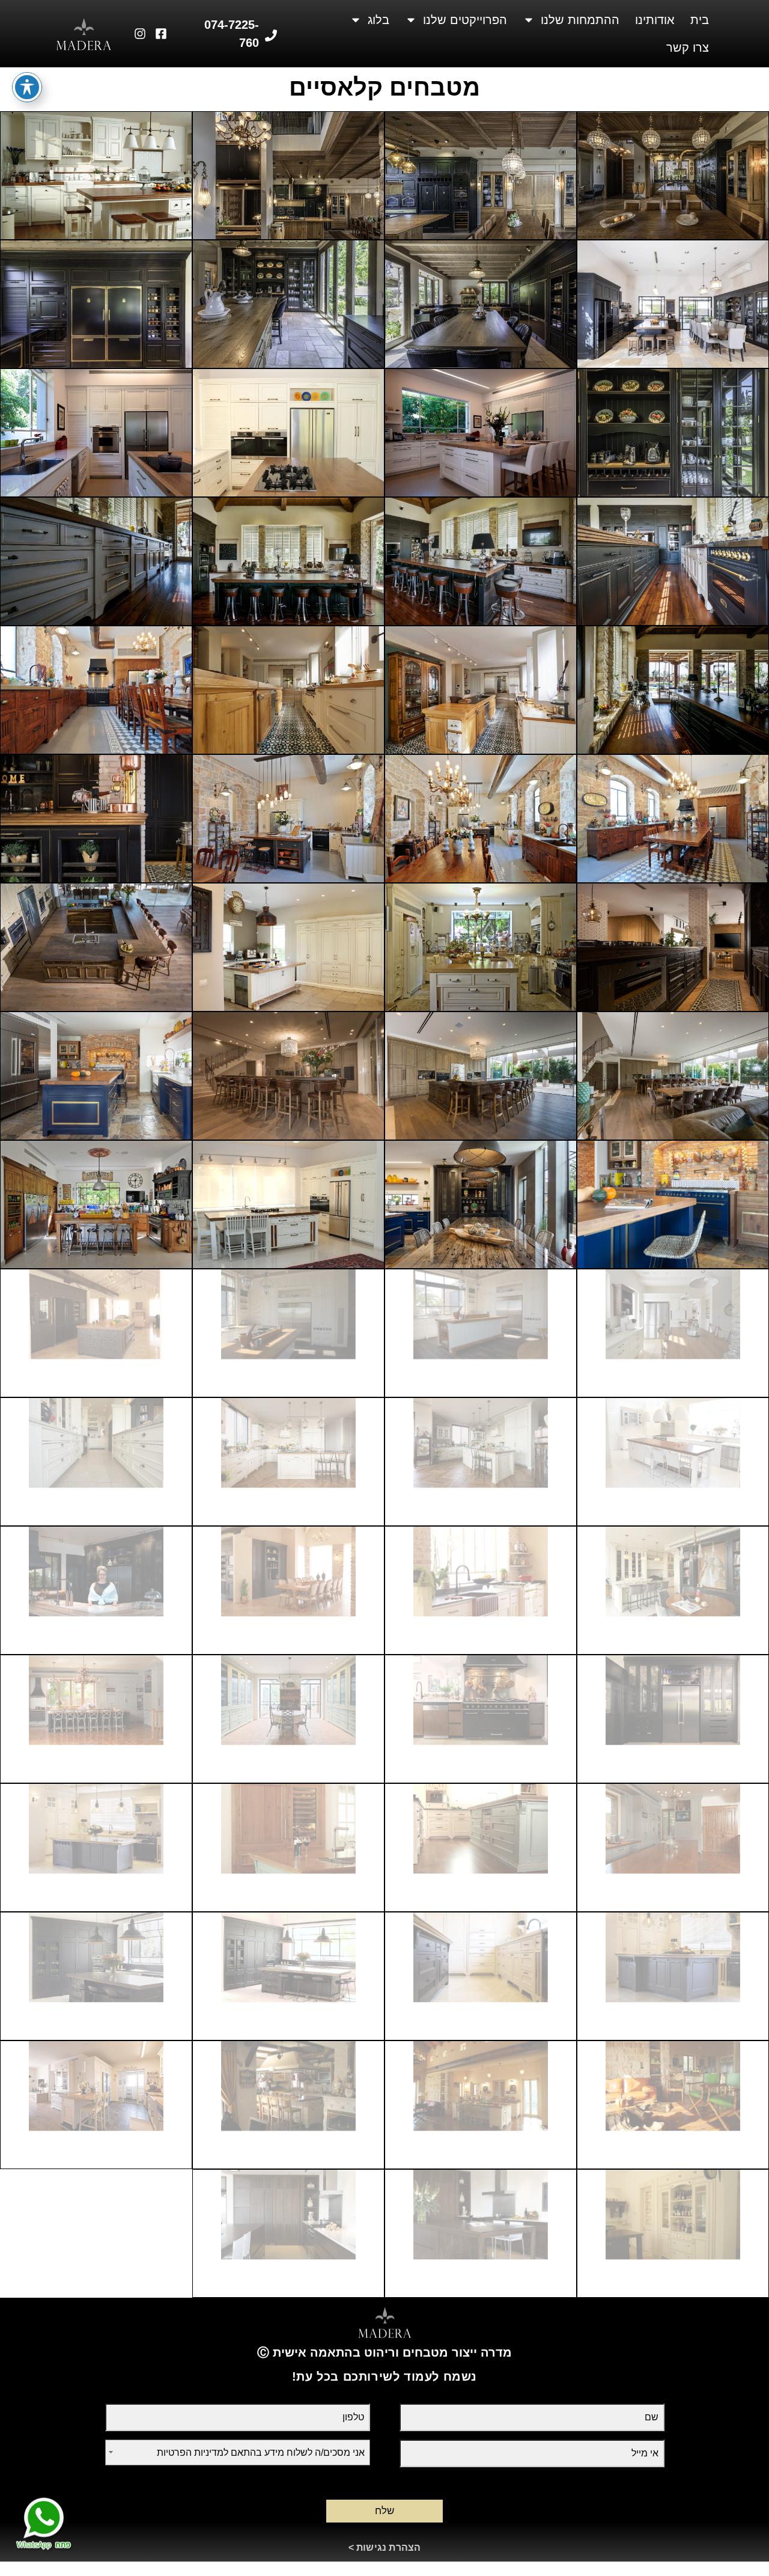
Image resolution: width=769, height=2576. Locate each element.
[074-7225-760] (271, 35)
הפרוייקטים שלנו (465, 20)
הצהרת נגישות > (385, 2547)
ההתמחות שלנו (580, 20)
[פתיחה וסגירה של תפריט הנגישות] (27, 87)
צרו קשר (688, 47)
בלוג (378, 20)
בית (700, 20)
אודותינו (655, 20)
